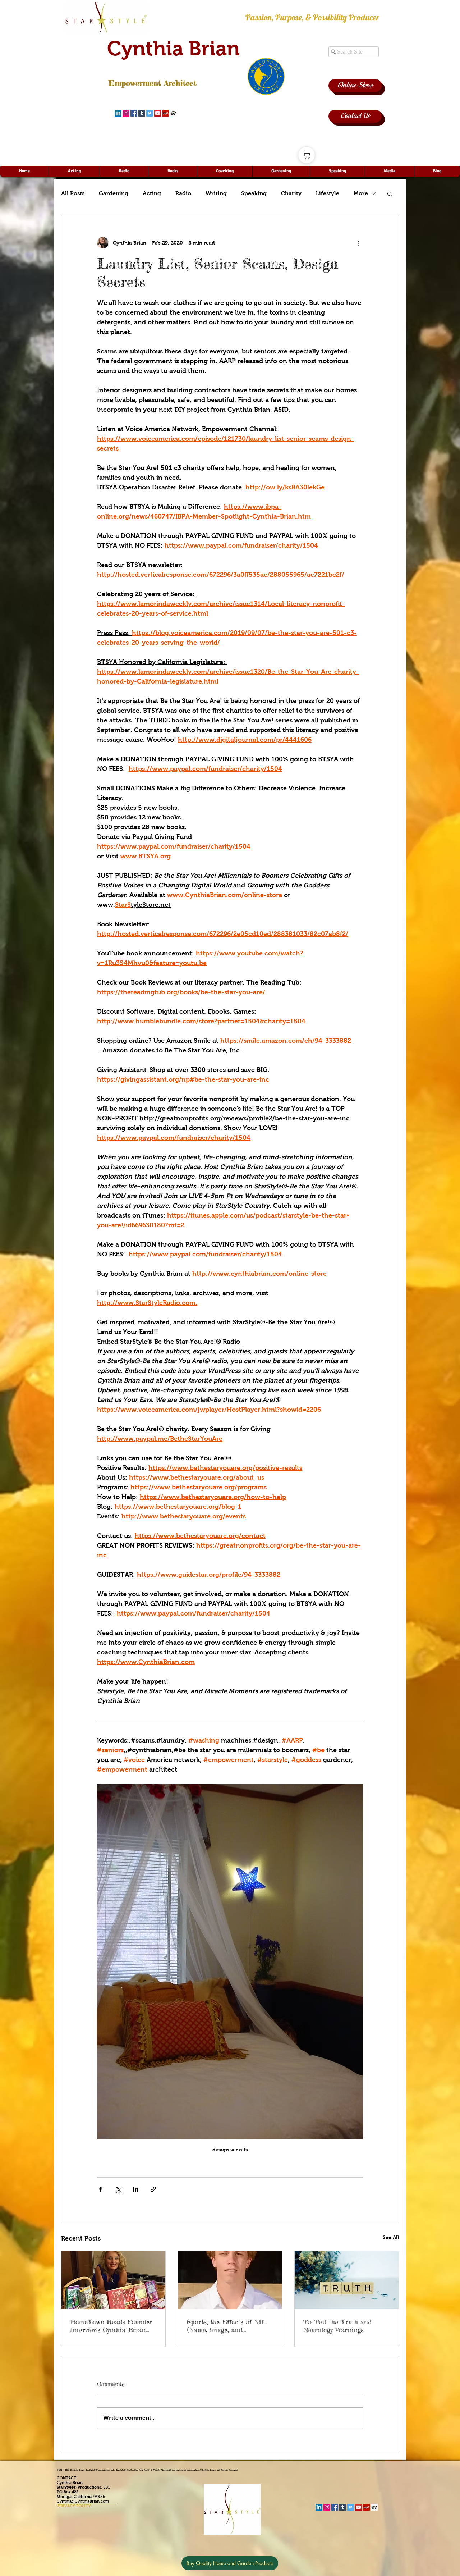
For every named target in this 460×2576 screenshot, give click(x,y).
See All (391, 2237)
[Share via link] (153, 2189)
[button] (390, 193)
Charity (291, 193)
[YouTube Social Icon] (158, 113)
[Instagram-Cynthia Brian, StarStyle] (126, 113)
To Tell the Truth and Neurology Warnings (337, 2326)
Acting (152, 193)
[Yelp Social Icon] (165, 113)
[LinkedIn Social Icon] (118, 113)
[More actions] (359, 243)
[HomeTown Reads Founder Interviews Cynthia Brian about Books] (113, 2280)
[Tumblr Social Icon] (142, 113)
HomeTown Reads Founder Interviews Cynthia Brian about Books (111, 2326)
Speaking (254, 193)
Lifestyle (328, 193)
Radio (183, 193)
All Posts (73, 193)
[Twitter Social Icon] (150, 113)
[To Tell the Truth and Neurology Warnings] (347, 2280)
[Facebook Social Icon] (134, 113)
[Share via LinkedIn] (136, 2189)
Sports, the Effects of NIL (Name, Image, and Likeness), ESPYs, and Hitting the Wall (227, 2326)
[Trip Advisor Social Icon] (173, 113)
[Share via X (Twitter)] (118, 2189)
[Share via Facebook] (100, 2189)
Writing (216, 193)
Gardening (114, 193)
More (361, 193)
